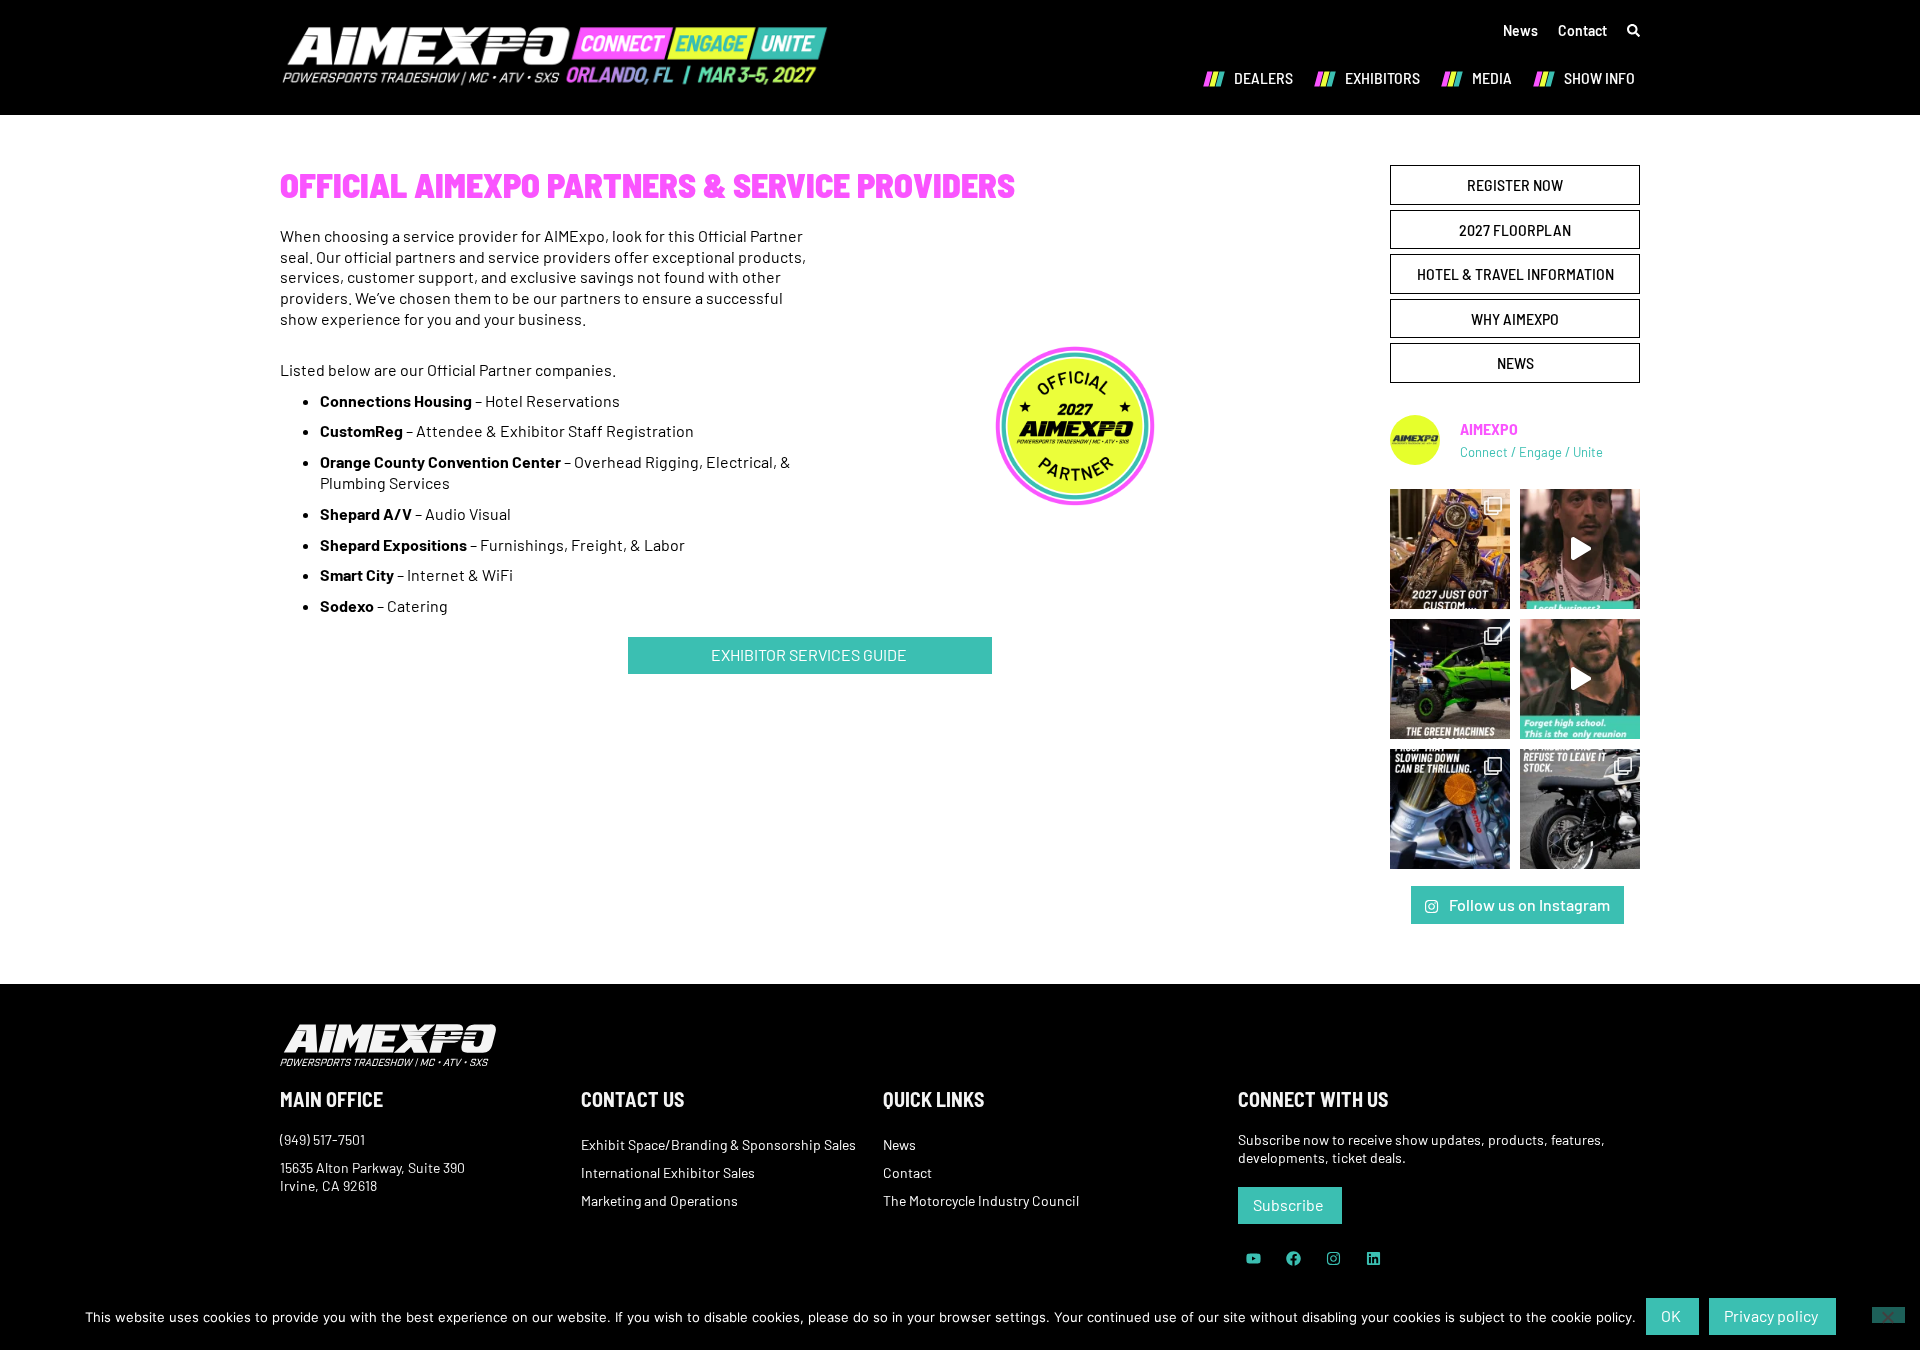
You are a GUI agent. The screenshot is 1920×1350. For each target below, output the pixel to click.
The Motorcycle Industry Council (981, 1200)
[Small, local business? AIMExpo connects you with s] (1580, 549)
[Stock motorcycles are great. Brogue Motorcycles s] (1580, 809)
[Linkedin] (1373, 1259)
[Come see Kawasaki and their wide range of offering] (1450, 679)
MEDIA (1492, 77)
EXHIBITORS (1382, 77)
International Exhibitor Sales (668, 1172)
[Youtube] (1253, 1259)
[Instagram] (1333, 1259)
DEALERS (1263, 77)
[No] (1888, 1315)
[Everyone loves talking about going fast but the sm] (1450, 809)
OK (1671, 1315)
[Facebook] (1293, 1259)
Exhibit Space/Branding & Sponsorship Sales (718, 1144)
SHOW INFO (1599, 77)
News (1520, 30)
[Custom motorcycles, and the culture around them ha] (1450, 549)
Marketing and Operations (659, 1200)
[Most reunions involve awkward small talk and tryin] (1580, 679)
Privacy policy (1771, 1315)
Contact (1582, 30)
